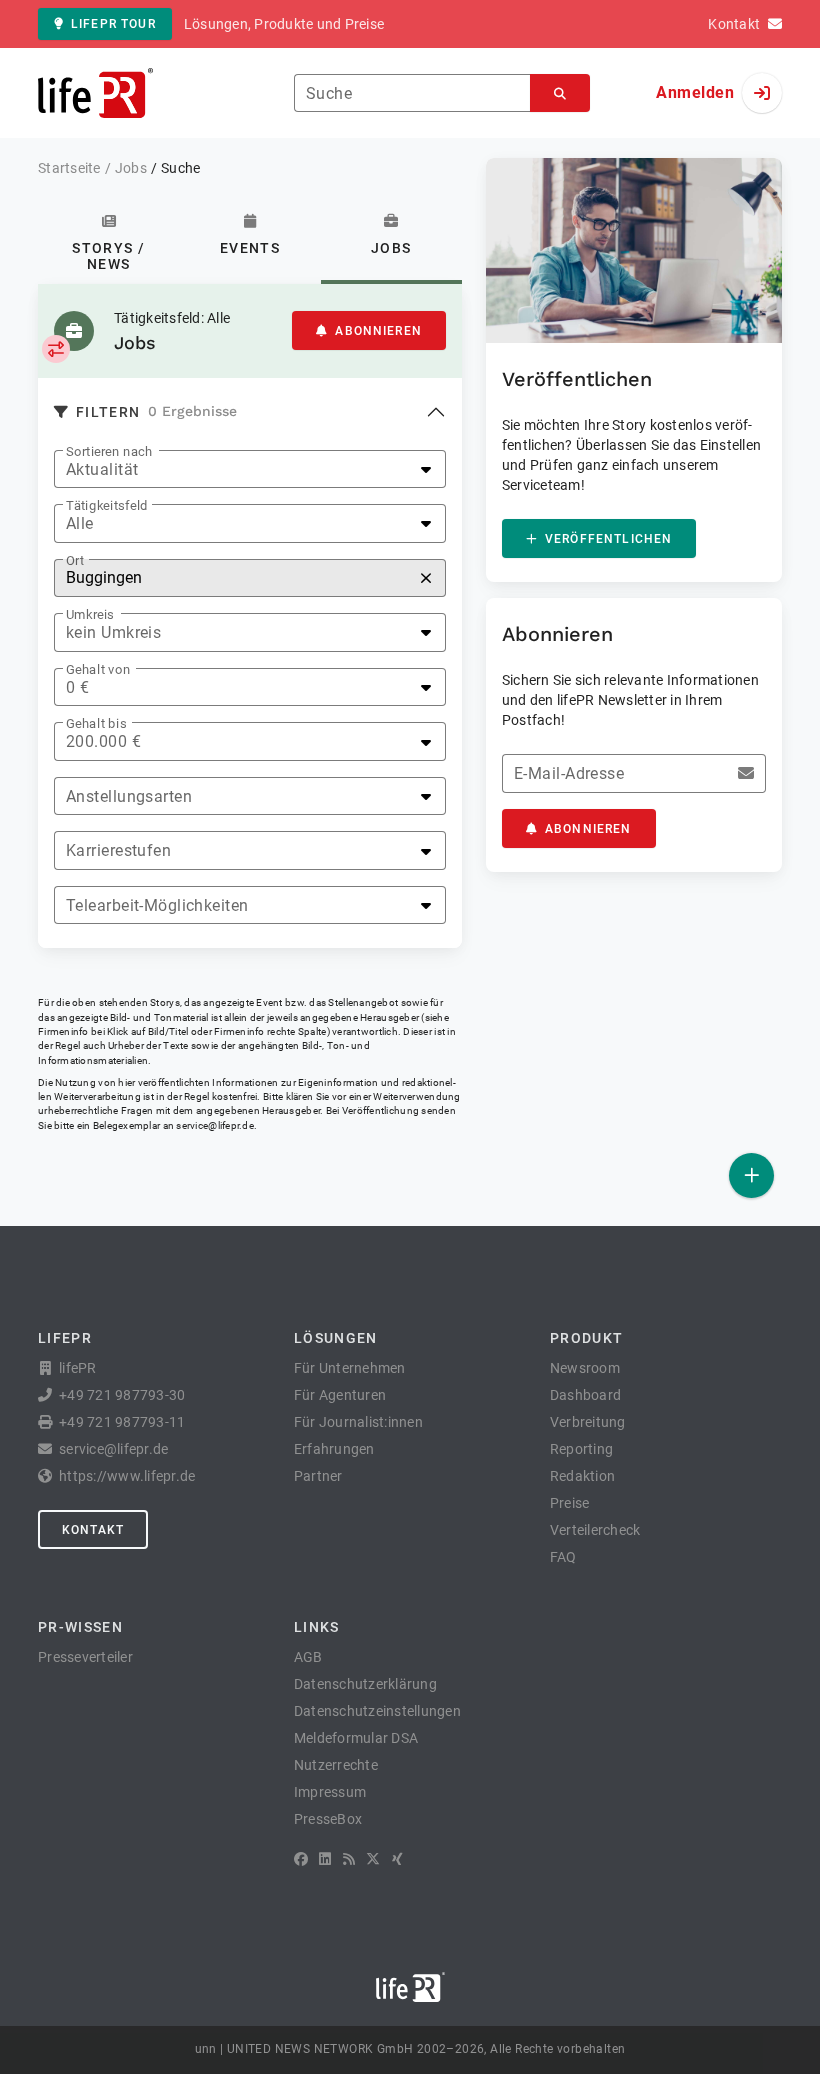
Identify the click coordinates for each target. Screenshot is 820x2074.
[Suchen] (560, 93)
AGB (308, 1657)
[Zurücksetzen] (426, 577)
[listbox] (250, 469)
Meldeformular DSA (356, 1738)
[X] (373, 1859)
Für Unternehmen (350, 1368)
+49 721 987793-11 (122, 1422)
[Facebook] (301, 1859)
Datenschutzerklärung (365, 1684)
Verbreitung (588, 1422)
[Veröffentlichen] (751, 1175)
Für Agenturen (340, 1395)
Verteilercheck (595, 1530)
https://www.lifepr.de (127, 1476)
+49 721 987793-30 (122, 1395)
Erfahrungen (334, 1449)
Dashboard (585, 1395)
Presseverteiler (85, 1657)
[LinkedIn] (325, 1859)
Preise (570, 1503)
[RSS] (349, 1859)
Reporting (581, 1449)
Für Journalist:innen (358, 1422)
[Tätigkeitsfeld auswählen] (56, 349)
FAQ (563, 1557)
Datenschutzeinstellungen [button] (377, 1711)
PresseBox (328, 1819)
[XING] (397, 1859)
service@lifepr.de (215, 1125)
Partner (318, 1476)
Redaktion (582, 1476)
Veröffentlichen (608, 539)
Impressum (330, 1792)
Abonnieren (378, 331)
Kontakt (93, 1530)
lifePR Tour (113, 24)
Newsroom (585, 1368)
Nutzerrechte (336, 1765)
